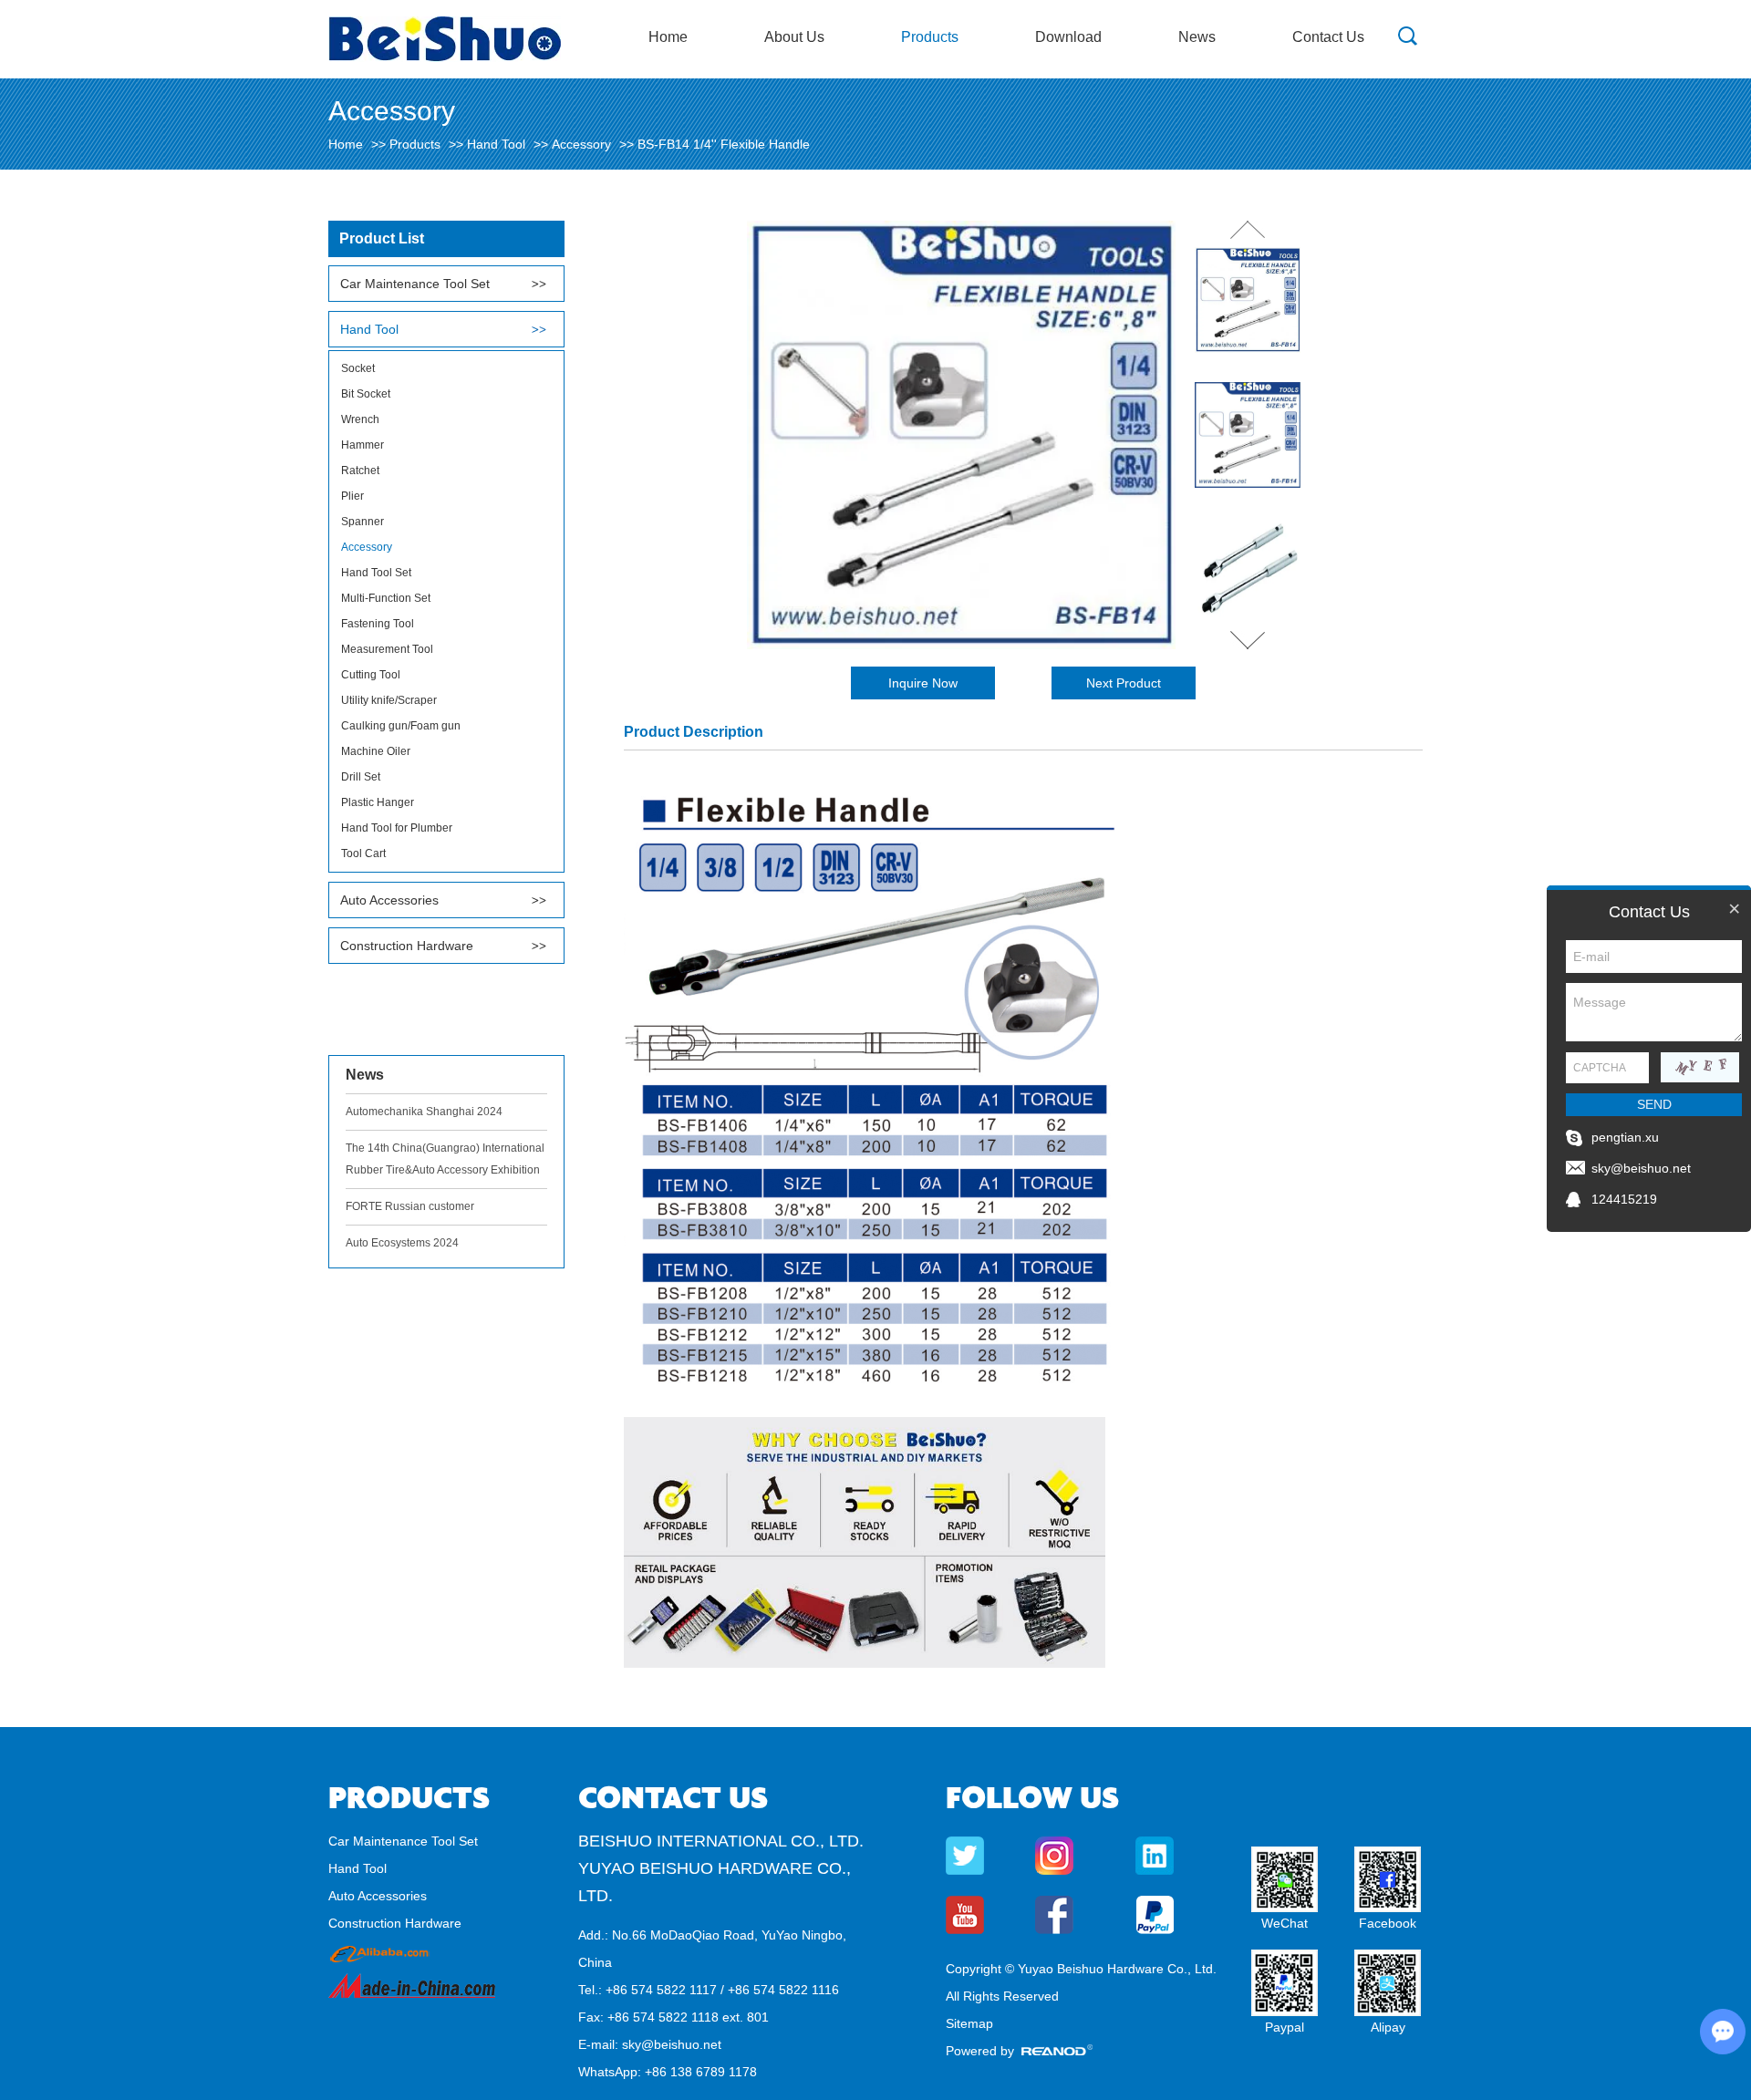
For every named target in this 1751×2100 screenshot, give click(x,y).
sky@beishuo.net (672, 2044)
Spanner (363, 522)
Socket (358, 368)
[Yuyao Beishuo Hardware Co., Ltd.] (445, 57)
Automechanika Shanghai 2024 (424, 1112)
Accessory (581, 144)
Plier (352, 496)
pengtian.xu (1625, 1137)
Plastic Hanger (378, 802)
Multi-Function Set (386, 598)
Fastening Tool (378, 624)
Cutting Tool (371, 675)
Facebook (1388, 1923)
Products (930, 37)
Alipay (1388, 2027)
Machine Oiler (376, 751)
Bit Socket (366, 394)
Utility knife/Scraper (389, 700)
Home (668, 37)
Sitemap (969, 2023)
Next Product (1124, 683)
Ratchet (360, 471)
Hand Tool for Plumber (397, 828)
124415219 (1624, 1199)
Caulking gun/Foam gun (401, 726)
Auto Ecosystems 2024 (402, 1243)
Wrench (360, 419)
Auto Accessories (389, 900)
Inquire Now (923, 683)
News (1197, 37)
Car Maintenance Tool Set (415, 284)
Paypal (1285, 2027)
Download (1068, 37)
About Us (794, 37)
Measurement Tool (387, 649)
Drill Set (361, 777)
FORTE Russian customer (410, 1206)
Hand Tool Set (376, 573)
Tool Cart (363, 853)
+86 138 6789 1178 (701, 2072)
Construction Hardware (407, 946)
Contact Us (1328, 37)
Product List (382, 238)
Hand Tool (496, 144)
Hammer (363, 445)
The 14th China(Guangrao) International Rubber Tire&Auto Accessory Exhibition (445, 1159)
